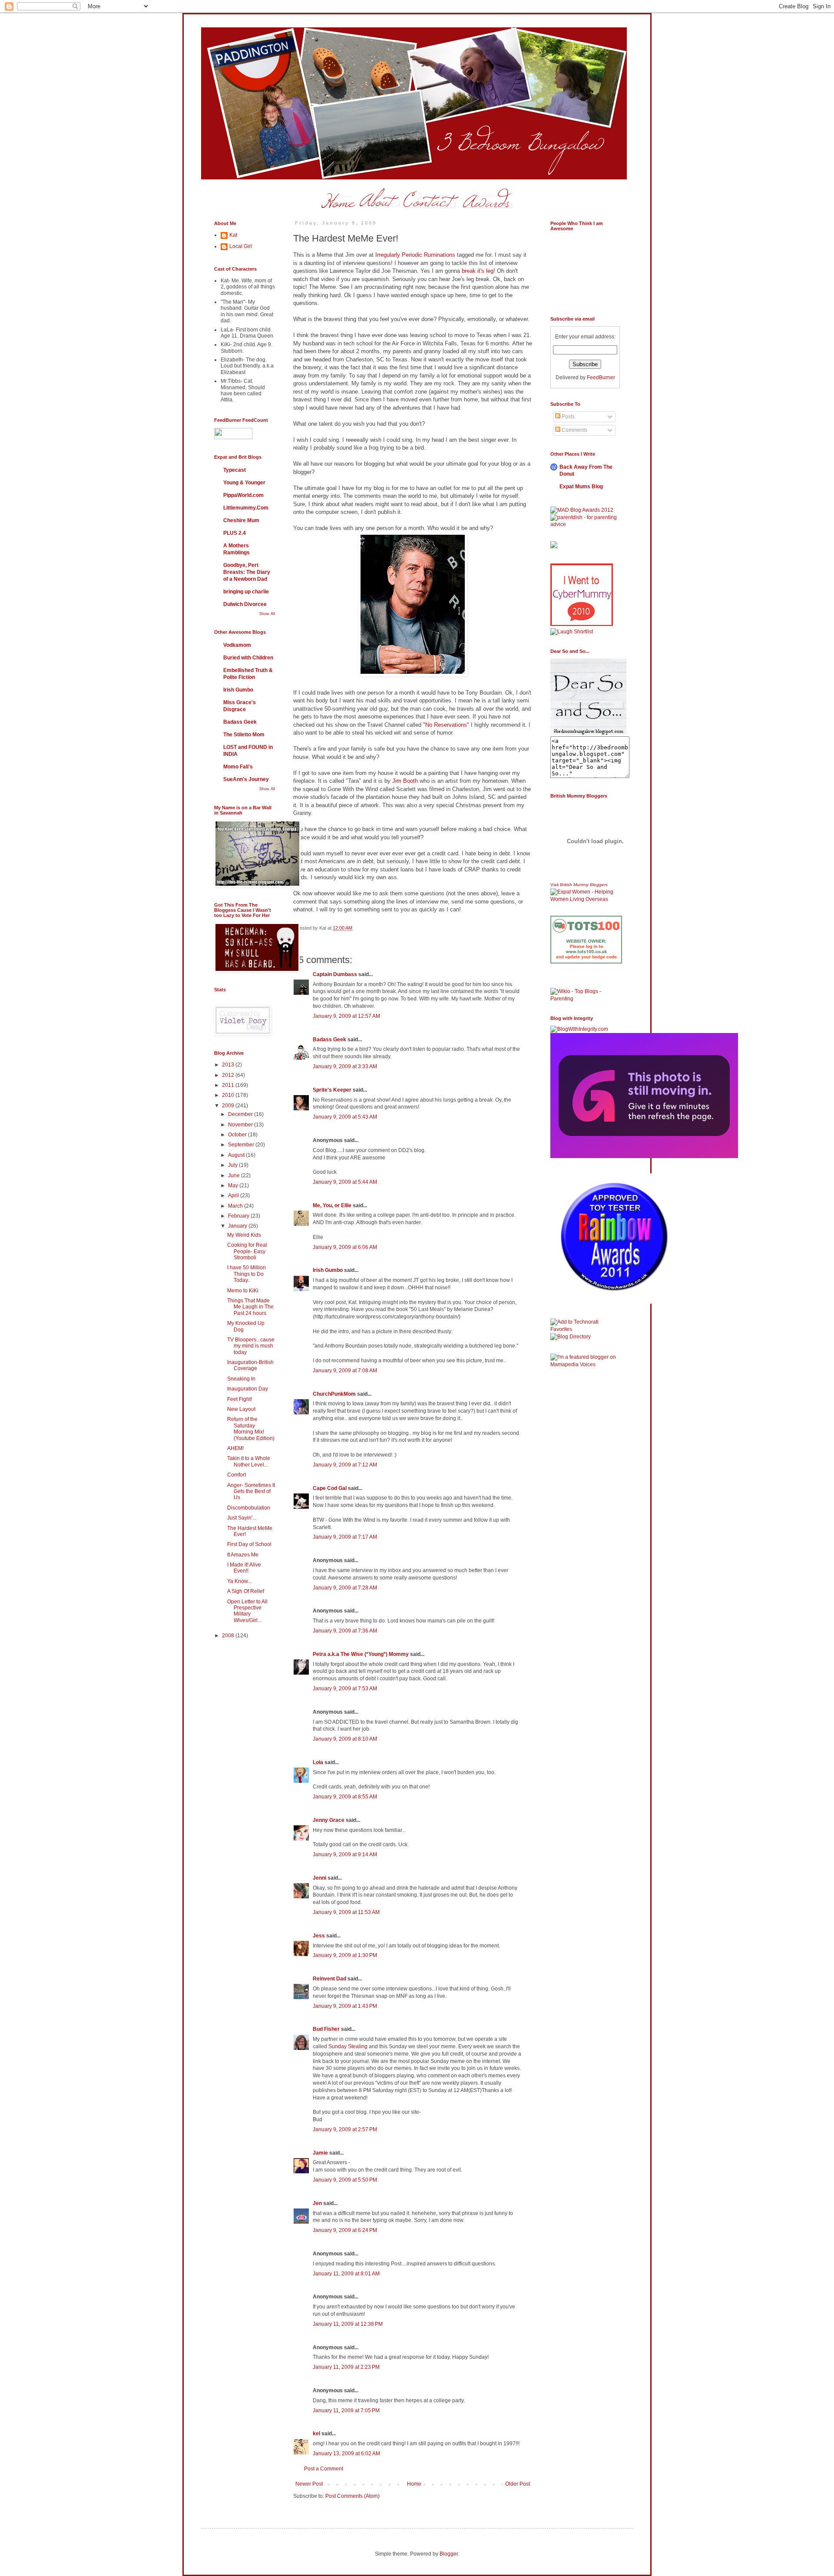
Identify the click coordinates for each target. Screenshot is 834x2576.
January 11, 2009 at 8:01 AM (346, 2274)
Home (414, 2484)
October (238, 1135)
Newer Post (309, 2484)
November (241, 1125)
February (239, 1216)
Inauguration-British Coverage (250, 1365)
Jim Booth (405, 781)
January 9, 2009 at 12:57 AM (346, 1016)
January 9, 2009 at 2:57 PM (345, 2129)
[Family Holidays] (586, 986)
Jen (317, 2203)
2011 (229, 1085)
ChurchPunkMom (334, 1394)
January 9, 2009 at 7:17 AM (345, 1537)
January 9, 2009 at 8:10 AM (345, 1739)
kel (316, 2434)
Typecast (235, 470)
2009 (229, 1106)
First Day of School (249, 1544)
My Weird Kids (244, 1235)
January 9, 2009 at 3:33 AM (345, 1066)
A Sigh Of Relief (246, 1591)
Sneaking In (241, 1379)
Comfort (237, 1475)
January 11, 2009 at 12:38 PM (348, 2324)
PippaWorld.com (243, 495)
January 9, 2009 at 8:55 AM (345, 1797)
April (234, 1195)
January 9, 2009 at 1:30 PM (345, 1955)
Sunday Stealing (348, 2046)
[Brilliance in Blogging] (572, 632)
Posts (568, 417)
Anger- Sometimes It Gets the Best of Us (251, 1492)
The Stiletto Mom (244, 735)
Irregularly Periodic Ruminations (415, 255)
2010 (229, 1095)
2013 (229, 1065)
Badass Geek (329, 1040)
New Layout (241, 1409)
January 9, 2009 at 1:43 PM (345, 2006)
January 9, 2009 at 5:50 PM (345, 2180)
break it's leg (478, 271)
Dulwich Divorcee (245, 604)
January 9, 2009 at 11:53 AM (346, 1912)
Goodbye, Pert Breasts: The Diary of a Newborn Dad (247, 572)
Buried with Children (248, 658)
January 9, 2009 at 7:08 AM (345, 1371)
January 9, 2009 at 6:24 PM (345, 2230)
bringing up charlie (246, 592)
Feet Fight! (240, 1399)
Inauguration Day (248, 1389)
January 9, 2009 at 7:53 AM (345, 1689)
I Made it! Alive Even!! (244, 1568)
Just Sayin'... (242, 1518)
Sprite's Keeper (332, 1090)
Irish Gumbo (328, 1270)
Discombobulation (249, 1508)
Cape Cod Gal (330, 1488)
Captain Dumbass (335, 974)
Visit (579, 885)
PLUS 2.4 (235, 533)
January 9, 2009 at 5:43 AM (345, 1117)
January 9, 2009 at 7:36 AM (345, 1631)
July (233, 1165)
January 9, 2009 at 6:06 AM (345, 1247)
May (234, 1185)
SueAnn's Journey (246, 779)
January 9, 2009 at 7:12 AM (345, 1465)
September (242, 1145)
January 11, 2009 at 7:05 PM (346, 2410)
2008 (229, 1636)
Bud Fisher (326, 2029)
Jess (319, 1936)
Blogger (449, 2554)
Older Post (518, 2484)
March (236, 1206)
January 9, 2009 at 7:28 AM (345, 1588)
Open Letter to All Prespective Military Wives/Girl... (247, 1611)
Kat (233, 235)
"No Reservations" (446, 725)
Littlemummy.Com (246, 508)
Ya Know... (239, 1581)
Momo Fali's (238, 767)
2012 (229, 1075)
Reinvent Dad (329, 1979)
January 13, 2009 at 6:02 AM (346, 2453)
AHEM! (235, 1448)
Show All (267, 614)
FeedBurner (601, 377)
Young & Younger (244, 483)
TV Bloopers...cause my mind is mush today (251, 1346)
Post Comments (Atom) (352, 2496)
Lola (318, 1762)
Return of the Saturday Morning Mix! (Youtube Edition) (251, 1429)
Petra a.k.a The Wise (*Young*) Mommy (361, 1654)
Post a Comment (324, 2469)
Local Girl (241, 246)
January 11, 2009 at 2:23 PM (346, 2367)
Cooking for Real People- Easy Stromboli (247, 1251)
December (241, 1114)
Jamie (320, 2153)
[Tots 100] (586, 962)
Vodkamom (237, 645)
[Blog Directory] (571, 1337)
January (238, 1226)
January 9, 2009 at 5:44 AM (345, 1182)
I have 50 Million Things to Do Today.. (247, 1274)
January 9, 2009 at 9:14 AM (345, 1854)
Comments (574, 430)
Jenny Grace (329, 1820)
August (237, 1155)
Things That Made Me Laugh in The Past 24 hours (250, 1307)
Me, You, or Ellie (332, 1205)
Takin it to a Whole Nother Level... (249, 1461)
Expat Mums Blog (581, 487)
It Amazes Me (243, 1555)
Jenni (319, 1878)
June (235, 1175)
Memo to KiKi (243, 1291)
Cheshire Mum (241, 520)
